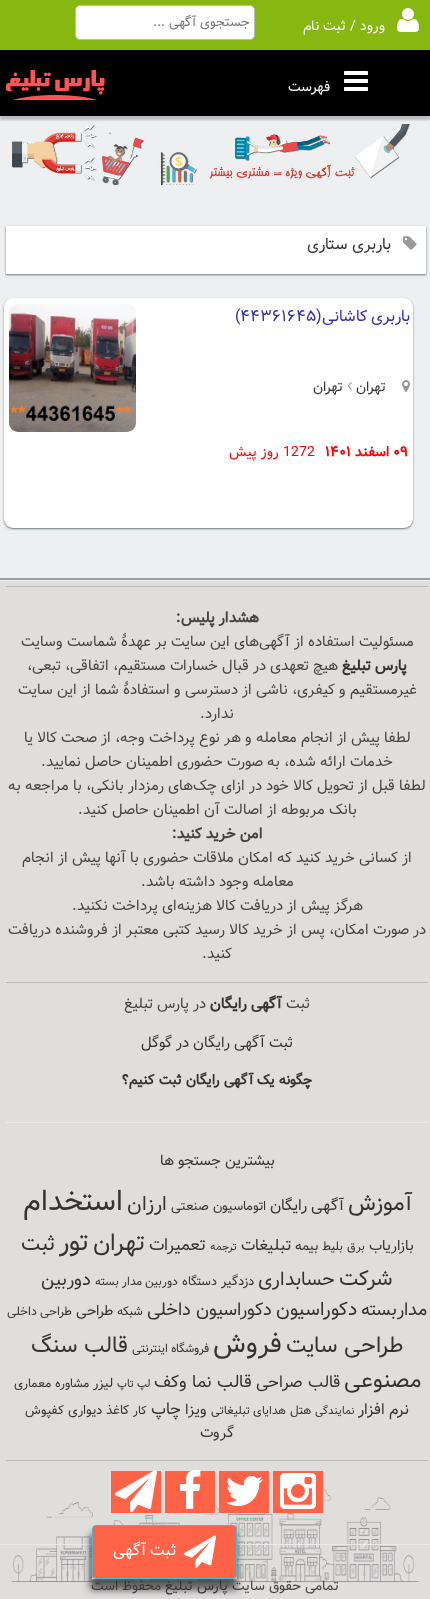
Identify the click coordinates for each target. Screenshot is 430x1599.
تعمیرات (177, 1245)
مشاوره (72, 1384)
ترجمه (223, 1247)
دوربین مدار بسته (136, 1282)
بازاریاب (391, 1246)
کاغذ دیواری (98, 1411)
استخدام (73, 1203)
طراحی (94, 1311)
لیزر (103, 1383)
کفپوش (44, 1411)
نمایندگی (334, 1411)
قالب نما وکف (203, 1382)
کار (140, 1411)
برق (356, 1247)
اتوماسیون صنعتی (218, 1207)
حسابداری (296, 1280)
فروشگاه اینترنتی (170, 1349)
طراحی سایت (344, 1346)
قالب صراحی (298, 1383)
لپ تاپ (133, 1384)
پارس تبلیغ (374, 666)
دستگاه (199, 1282)
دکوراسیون (316, 1310)
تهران (369, 388)
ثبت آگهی (148, 1551)
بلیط (332, 1247)
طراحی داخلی (39, 1312)
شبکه (130, 1312)
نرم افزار (383, 1410)
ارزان (147, 1205)
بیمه (306, 1246)
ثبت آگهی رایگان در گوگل (217, 1043)
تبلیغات (266, 1246)
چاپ (166, 1410)
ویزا (196, 1410)
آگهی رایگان (307, 1206)
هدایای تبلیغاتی (248, 1411)
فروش (247, 1345)
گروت (217, 1433)
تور (74, 1243)
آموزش (380, 1204)
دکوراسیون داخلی (209, 1310)
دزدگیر (237, 1282)
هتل (300, 1411)
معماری (32, 1384)
